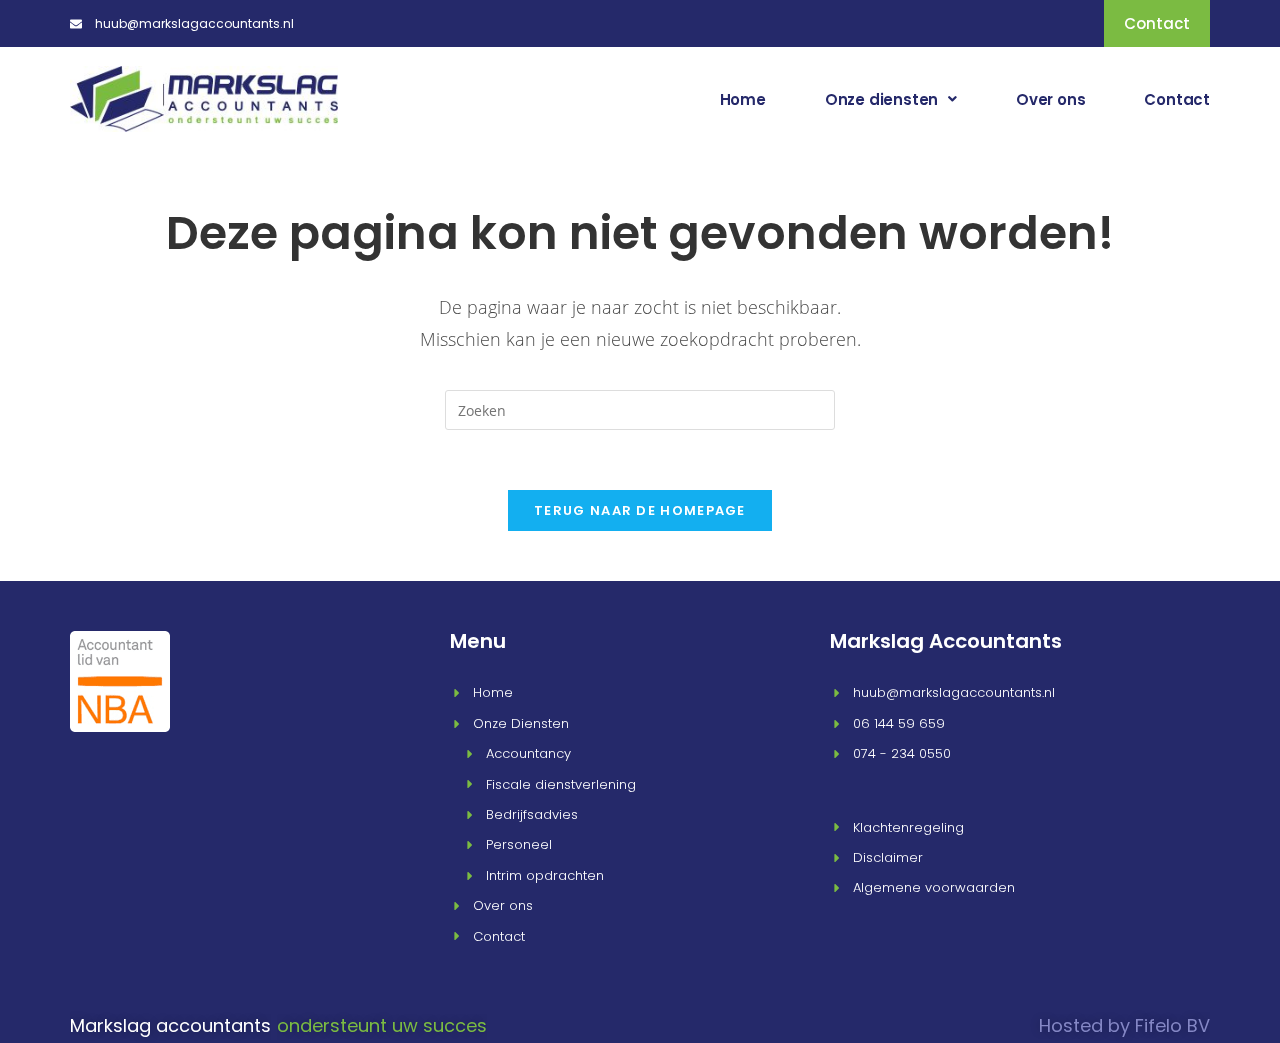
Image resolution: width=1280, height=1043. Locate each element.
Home (743, 99)
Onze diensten (881, 99)
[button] (891, 99)
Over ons (1050, 99)
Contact (1177, 99)
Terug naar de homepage (640, 510)
